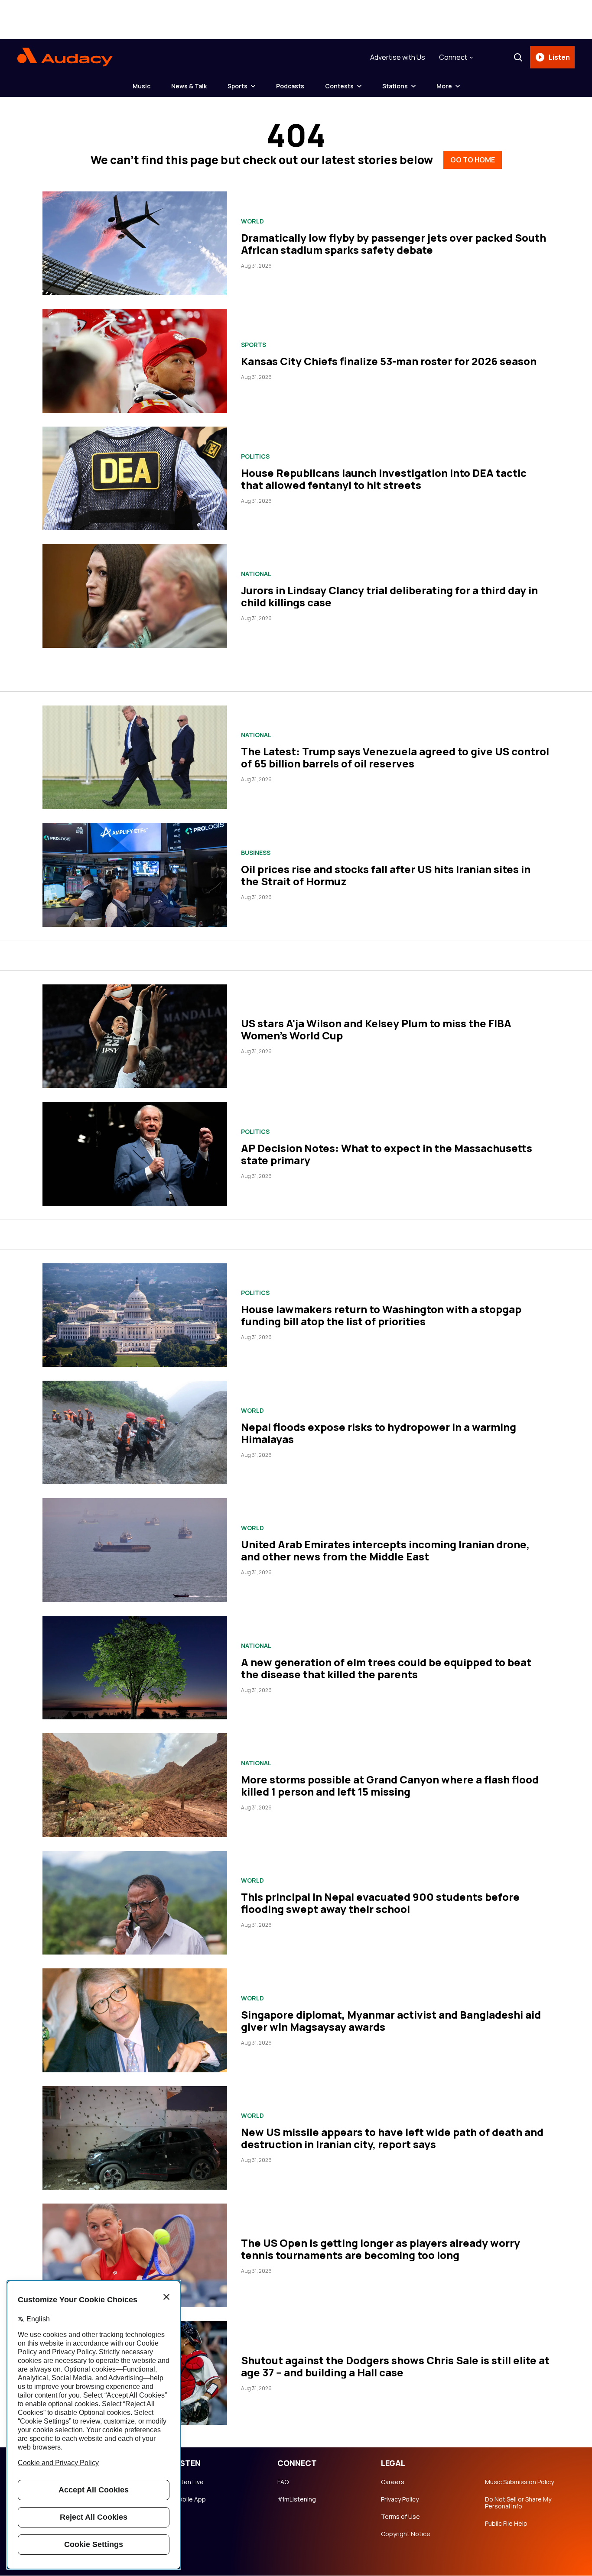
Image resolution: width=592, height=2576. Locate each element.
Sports (237, 86)
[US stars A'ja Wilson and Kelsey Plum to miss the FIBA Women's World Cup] (135, 1036)
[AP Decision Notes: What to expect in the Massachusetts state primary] (135, 1154)
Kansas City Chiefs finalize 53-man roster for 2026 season (389, 361)
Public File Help (506, 2524)
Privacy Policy (400, 2499)
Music (141, 86)
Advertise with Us (398, 57)
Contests (339, 86)
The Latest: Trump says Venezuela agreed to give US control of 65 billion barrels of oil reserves (395, 757)
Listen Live (189, 2482)
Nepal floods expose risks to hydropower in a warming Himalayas (379, 1433)
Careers (393, 2482)
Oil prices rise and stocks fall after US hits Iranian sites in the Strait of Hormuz (386, 875)
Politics (255, 456)
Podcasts (290, 86)
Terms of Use (400, 2517)
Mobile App (190, 2499)
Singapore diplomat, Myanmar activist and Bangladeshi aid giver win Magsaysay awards (391, 2021)
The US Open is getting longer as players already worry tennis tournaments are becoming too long (381, 2249)
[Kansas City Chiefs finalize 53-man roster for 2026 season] (135, 361)
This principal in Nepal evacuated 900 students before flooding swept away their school (380, 1903)
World (252, 221)
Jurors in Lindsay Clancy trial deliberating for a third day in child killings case (389, 596)
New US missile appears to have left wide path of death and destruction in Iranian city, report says (392, 2138)
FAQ (283, 2482)
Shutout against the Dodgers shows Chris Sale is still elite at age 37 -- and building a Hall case (395, 2366)
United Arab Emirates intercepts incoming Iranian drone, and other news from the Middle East (385, 1550)
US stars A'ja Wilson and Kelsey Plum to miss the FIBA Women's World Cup (376, 1029)
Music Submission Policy (519, 2482)
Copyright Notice (406, 2534)
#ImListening (297, 2499)
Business (256, 853)
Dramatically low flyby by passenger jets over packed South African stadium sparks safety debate (394, 244)
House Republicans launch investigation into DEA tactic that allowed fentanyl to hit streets (384, 479)
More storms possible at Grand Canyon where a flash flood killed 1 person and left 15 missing (390, 1785)
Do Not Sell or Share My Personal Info (518, 2503)
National (256, 574)
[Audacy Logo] (65, 57)
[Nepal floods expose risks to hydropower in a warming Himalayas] (135, 1432)
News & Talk (189, 86)
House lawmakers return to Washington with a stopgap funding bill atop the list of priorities (381, 1315)
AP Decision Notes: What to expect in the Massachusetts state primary (387, 1154)
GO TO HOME (473, 160)
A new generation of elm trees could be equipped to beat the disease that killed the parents (386, 1668)
